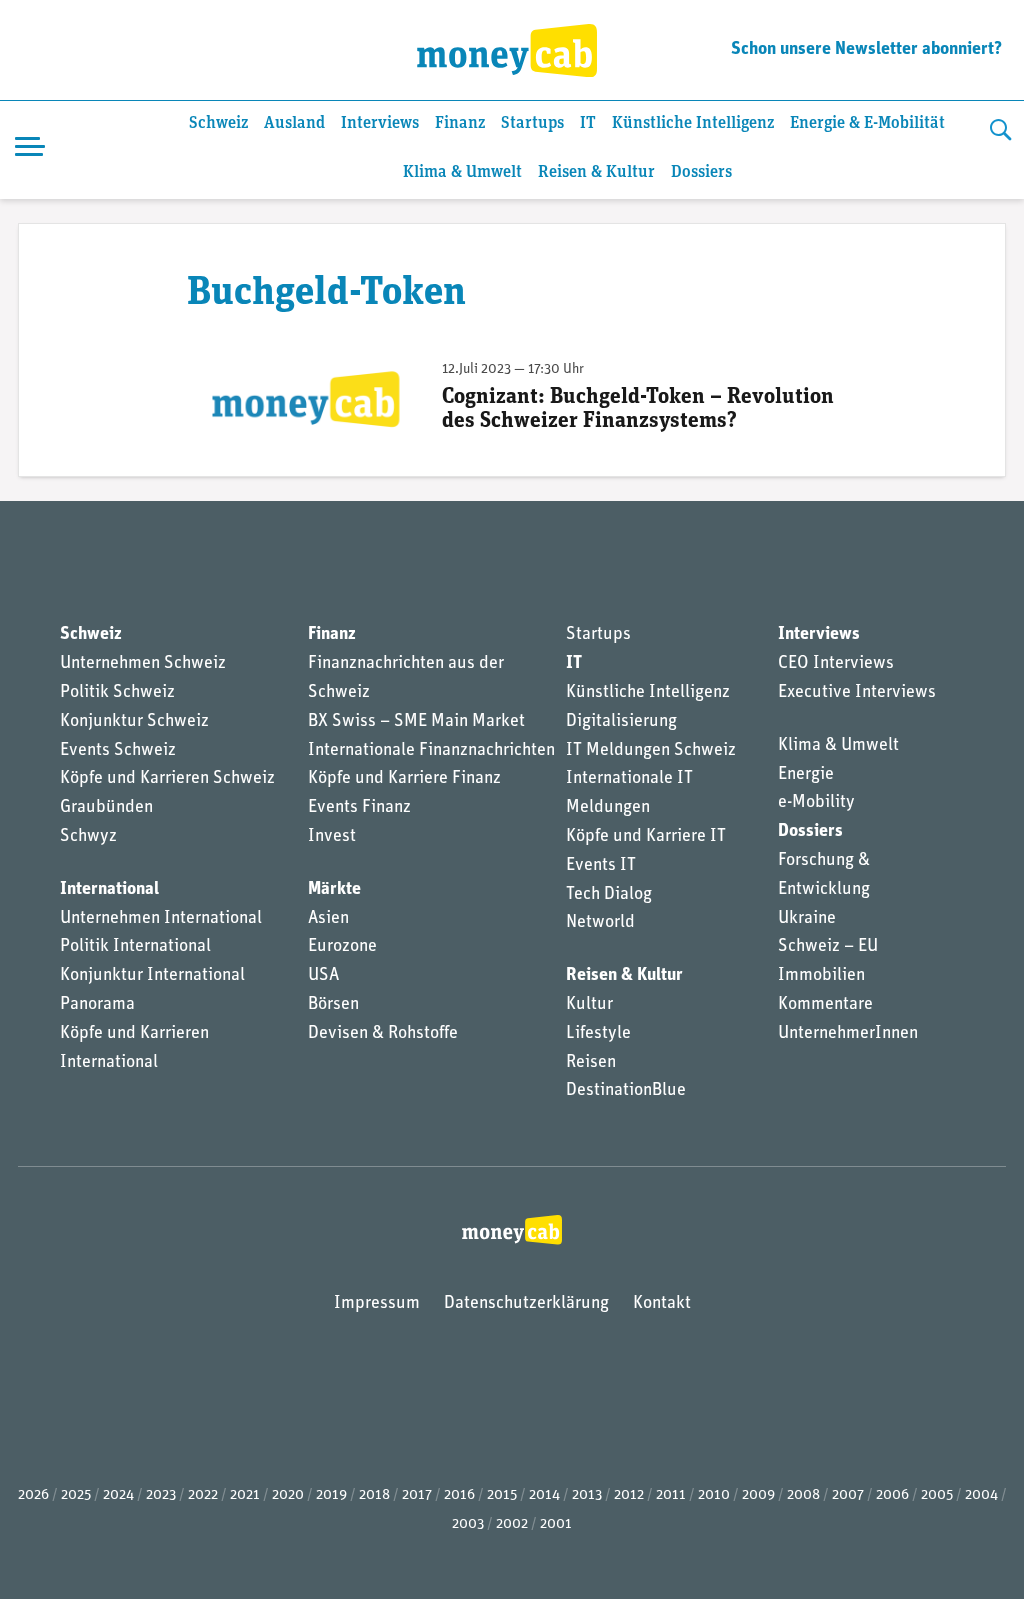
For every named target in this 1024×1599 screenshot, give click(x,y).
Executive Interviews (857, 693)
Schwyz (88, 837)
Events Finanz (359, 808)
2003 (468, 1524)
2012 (629, 1495)
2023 (161, 1495)
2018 (374, 1495)
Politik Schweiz (117, 693)
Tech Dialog (609, 895)
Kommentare (825, 1005)
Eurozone (342, 947)
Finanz (460, 123)
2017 (417, 1495)
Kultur (589, 1005)
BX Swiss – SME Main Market (416, 722)
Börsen (333, 1005)
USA (323, 976)
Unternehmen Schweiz (143, 664)
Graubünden (106, 808)
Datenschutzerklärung (526, 1304)
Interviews (380, 123)
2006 (892, 1495)
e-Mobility (816, 803)
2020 (288, 1495)
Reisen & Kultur (596, 172)
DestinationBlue (626, 1091)
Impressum (377, 1304)
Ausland (294, 123)
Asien (328, 919)
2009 (758, 1495)
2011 (671, 1495)
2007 (848, 1495)
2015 (502, 1495)
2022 (203, 1495)
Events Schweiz (118, 751)
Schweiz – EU (828, 947)
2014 (544, 1495)
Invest (332, 837)
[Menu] (30, 150)
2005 (937, 1495)
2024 (118, 1495)
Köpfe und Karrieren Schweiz (167, 779)
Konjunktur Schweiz (134, 722)
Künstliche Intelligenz (693, 123)
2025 (76, 1495)
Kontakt (662, 1304)
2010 (714, 1495)
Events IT (601, 866)
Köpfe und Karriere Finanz (404, 779)
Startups (532, 123)
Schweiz (218, 123)
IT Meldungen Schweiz (651, 751)
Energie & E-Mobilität (867, 123)
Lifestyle (598, 1034)
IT (588, 123)
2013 (587, 1495)
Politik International (135, 947)
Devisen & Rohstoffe (383, 1034)
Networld (600, 923)
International (109, 890)
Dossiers (701, 172)
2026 (33, 1495)
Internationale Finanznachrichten (431, 751)
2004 (981, 1495)
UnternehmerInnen (848, 1034)
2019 (331, 1495)
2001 (556, 1524)
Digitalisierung (621, 722)
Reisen (591, 1063)
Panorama (97, 1005)
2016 (459, 1495)
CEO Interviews (836, 664)
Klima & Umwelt (462, 172)
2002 (512, 1524)
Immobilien (821, 976)
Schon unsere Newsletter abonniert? (866, 50)
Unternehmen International (161, 919)
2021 (245, 1495)
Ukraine (807, 919)
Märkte (334, 890)
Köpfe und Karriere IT (646, 837)
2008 (803, 1495)
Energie (806, 775)
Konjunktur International (152, 976)
